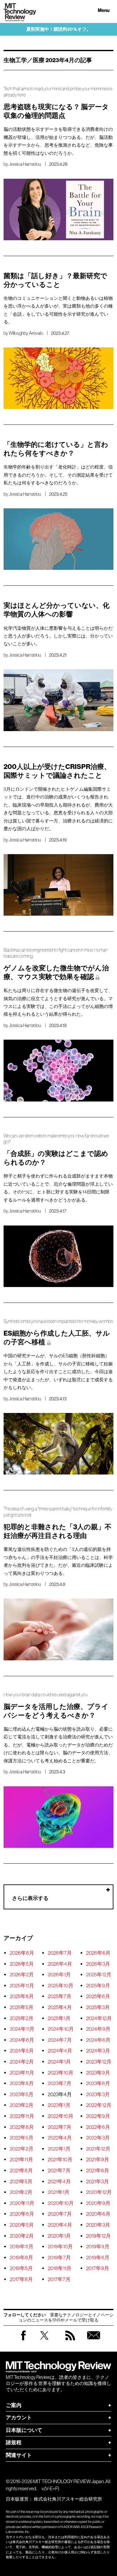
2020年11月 (22, 2203)
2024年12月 (99, 2018)
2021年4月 (59, 2181)
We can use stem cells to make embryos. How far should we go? (56, 1139)
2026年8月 (22, 1953)
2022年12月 (99, 2105)
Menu (104, 11)
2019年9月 (98, 2246)
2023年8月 (22, 2083)
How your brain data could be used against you (46, 1695)
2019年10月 (60, 2246)
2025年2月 (22, 2018)
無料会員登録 (94, 2342)
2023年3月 (98, 2094)
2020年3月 (98, 2225)
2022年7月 (60, 2127)
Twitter (44, 2342)
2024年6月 (98, 2040)
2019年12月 (98, 2236)
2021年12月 (98, 2149)
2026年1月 (59, 1974)
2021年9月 (98, 2159)
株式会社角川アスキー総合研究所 (68, 2499)
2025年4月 (60, 2007)
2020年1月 (59, 2236)
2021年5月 (21, 2181)
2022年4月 (60, 2138)
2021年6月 (98, 2170)
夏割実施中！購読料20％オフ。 (59, 29)
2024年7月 (60, 2040)
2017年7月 (59, 2279)
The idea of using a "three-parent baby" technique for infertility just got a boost (58, 1512)
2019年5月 (21, 2268)
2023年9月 (98, 2073)
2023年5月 (22, 2094)
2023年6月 (98, 2083)
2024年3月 (98, 2051)
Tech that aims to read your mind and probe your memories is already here (58, 92)
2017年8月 (21, 2279)
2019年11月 (22, 2246)
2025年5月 (22, 2007)
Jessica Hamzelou (25, 164)
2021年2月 (21, 2192)
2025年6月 (98, 1996)
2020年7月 (60, 2214)
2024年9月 (98, 2029)
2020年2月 (22, 2236)
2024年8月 (22, 2040)
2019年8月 (21, 2257)
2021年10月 (60, 2159)
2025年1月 (59, 2018)
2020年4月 (60, 2225)
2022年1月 (59, 2149)
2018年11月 (60, 2268)
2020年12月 (99, 2192)
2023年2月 (22, 2105)
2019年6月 (98, 2257)
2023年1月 (59, 2105)
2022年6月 (98, 2127)
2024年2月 (22, 2062)
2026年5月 (22, 1964)
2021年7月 (59, 2170)
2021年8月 (21, 2170)
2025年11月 (22, 1985)
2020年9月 (98, 2203)
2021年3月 (97, 2181)
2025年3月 (98, 2007)
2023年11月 (22, 2073)
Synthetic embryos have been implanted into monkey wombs (58, 1321)
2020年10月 (61, 2203)
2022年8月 (22, 2127)
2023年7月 (60, 2083)
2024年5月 (22, 2051)
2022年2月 (22, 2149)
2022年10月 (61, 2116)
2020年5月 (22, 2225)
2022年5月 (22, 2138)
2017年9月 (98, 2268)
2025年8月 (22, 1996)
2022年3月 (98, 2138)
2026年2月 (22, 1974)
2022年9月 (98, 2116)
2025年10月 (61, 1985)
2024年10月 (61, 2029)
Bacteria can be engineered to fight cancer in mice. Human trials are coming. (56, 953)
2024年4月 (60, 2051)
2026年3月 (98, 1964)
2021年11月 (21, 2159)
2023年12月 (99, 2062)
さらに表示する (30, 1898)
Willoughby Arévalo (26, 333)
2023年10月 (61, 2073)
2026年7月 (60, 1953)
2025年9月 (98, 1985)
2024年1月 (59, 2062)
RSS (70, 2342)
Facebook (23, 2340)
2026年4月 (60, 1964)
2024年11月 (22, 2029)
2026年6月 (98, 1953)
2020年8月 (22, 2214)
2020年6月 (98, 2214)
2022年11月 (22, 2116)
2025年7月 (60, 1996)
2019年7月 (59, 2257)
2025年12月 (99, 1974)
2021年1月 (59, 2192)
